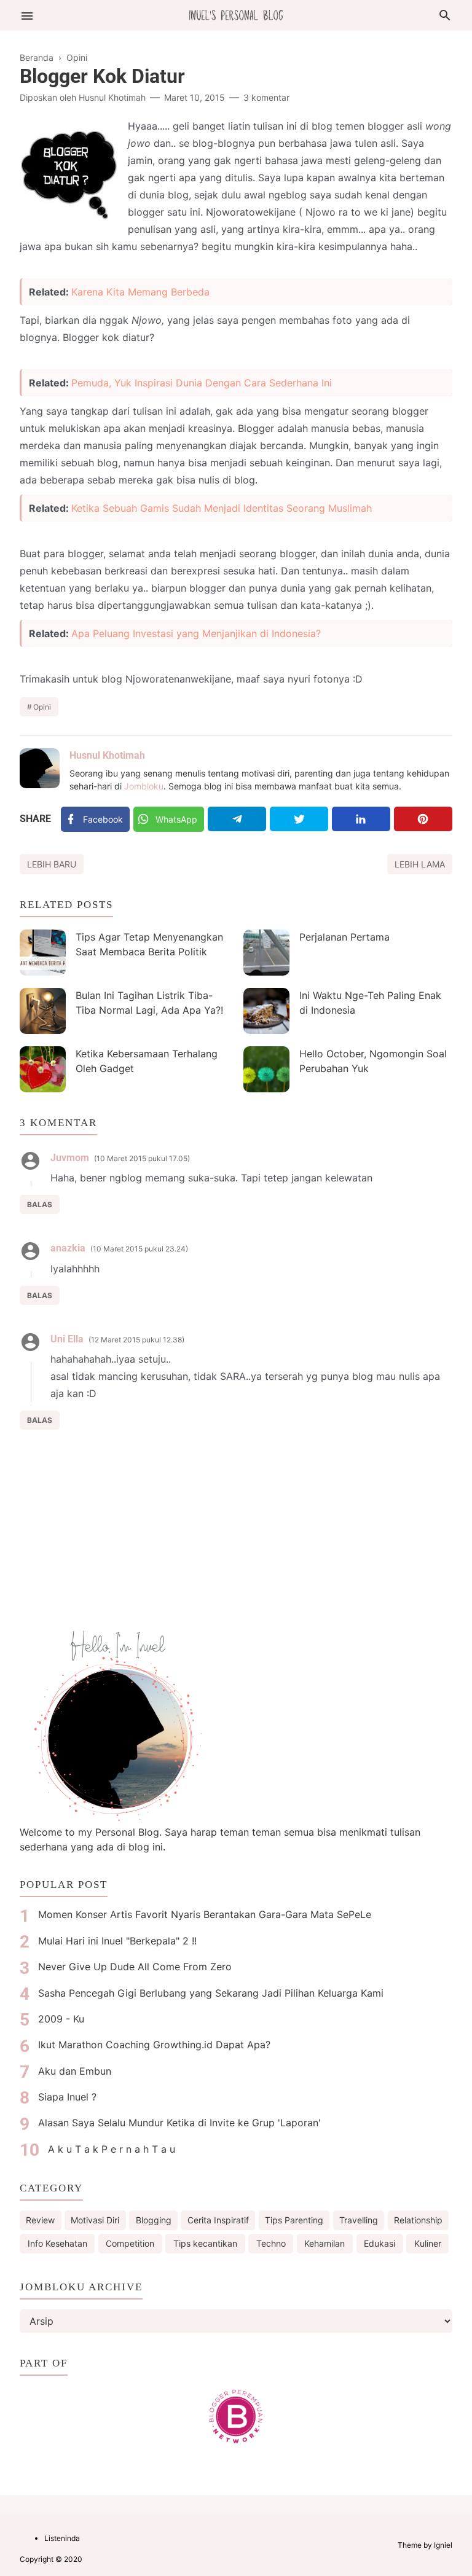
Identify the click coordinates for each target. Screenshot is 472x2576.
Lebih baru (52, 864)
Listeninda (62, 2538)
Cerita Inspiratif (218, 2220)
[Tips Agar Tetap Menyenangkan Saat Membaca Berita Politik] (43, 953)
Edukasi (380, 2243)
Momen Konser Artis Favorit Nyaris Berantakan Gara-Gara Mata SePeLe (205, 1914)
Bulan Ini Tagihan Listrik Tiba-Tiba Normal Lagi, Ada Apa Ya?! (149, 1003)
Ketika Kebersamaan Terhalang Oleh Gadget (147, 1061)
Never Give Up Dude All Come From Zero (135, 1967)
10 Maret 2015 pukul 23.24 (139, 1249)
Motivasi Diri (95, 2220)
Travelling (359, 2220)
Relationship (418, 2220)
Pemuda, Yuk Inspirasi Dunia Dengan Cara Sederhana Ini (202, 383)
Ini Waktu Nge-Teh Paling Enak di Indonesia (370, 1003)
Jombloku (144, 786)
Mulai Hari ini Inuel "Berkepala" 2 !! (117, 1941)
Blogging (154, 2220)
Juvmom (70, 1158)
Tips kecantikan (205, 2243)
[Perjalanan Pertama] (266, 953)
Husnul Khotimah (107, 755)
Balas (40, 1204)
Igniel (443, 2545)
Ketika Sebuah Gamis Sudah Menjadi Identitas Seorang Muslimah (222, 508)
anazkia (68, 1248)
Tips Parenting (294, 2220)
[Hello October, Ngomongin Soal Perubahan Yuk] (266, 1069)
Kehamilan (324, 2243)
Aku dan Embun (75, 2071)
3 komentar (266, 97)
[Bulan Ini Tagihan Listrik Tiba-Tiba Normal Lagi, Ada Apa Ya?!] (43, 1011)
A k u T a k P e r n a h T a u (112, 2149)
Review (40, 2220)
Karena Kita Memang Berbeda (140, 292)
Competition (130, 2243)
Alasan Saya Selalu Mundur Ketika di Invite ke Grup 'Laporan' (179, 2123)
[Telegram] (237, 819)
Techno (271, 2243)
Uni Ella (67, 1339)
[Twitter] (299, 819)
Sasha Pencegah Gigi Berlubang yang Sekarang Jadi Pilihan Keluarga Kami (211, 1993)
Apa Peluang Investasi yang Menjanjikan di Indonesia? (196, 633)
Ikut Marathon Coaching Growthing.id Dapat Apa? (154, 2045)
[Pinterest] (423, 819)
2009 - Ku (61, 2019)
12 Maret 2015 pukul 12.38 (136, 1340)
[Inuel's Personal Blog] (236, 14)
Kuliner (428, 2243)
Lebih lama (420, 864)
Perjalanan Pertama (344, 937)
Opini (42, 707)
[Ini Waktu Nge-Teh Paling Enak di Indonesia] (266, 1011)
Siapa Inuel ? (67, 2097)
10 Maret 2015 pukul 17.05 (142, 1158)
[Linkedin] (361, 819)
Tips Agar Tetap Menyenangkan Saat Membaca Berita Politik (149, 944)
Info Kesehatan (57, 2243)
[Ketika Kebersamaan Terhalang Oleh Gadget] (43, 1069)
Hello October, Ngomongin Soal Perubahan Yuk (373, 1061)
